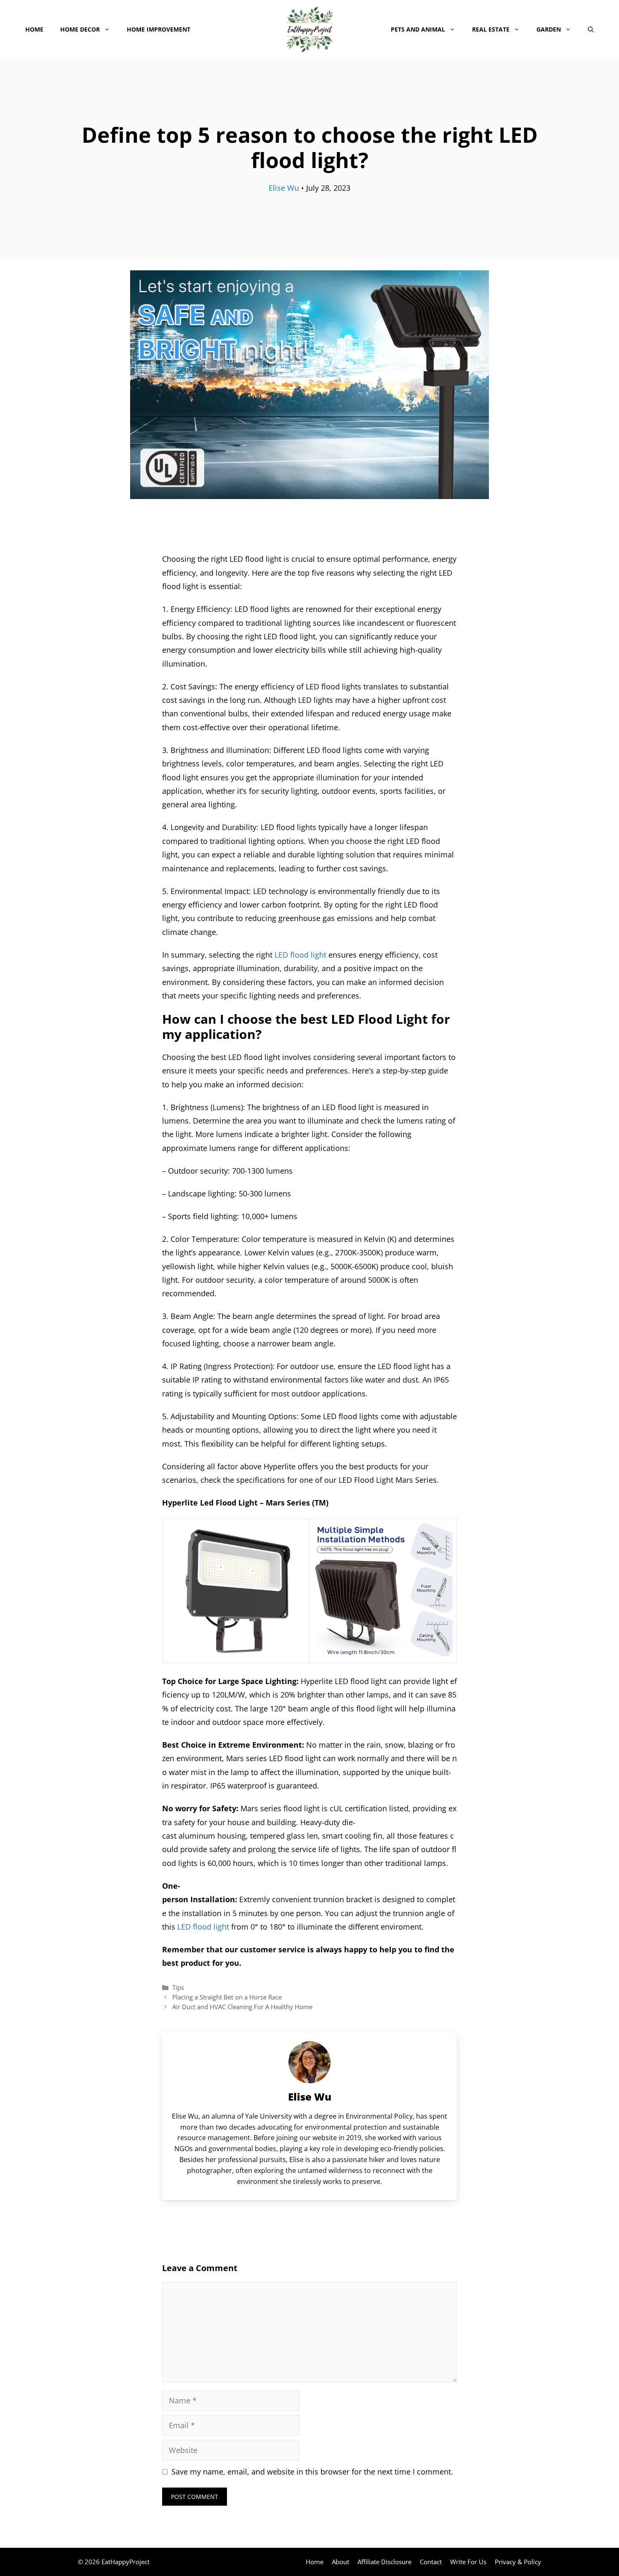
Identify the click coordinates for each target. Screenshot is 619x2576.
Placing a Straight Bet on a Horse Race (227, 1997)
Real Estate (491, 29)
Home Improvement (159, 29)
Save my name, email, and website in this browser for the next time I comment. (312, 2472)
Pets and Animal (418, 29)
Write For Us (468, 2562)
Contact (431, 2562)
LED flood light (300, 955)
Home (34, 29)
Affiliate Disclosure (384, 2562)
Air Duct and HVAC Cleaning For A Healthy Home (242, 2007)
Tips (178, 1987)
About (340, 2562)
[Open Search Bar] (591, 29)
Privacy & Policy (518, 2562)
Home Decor (80, 29)
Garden (549, 29)
